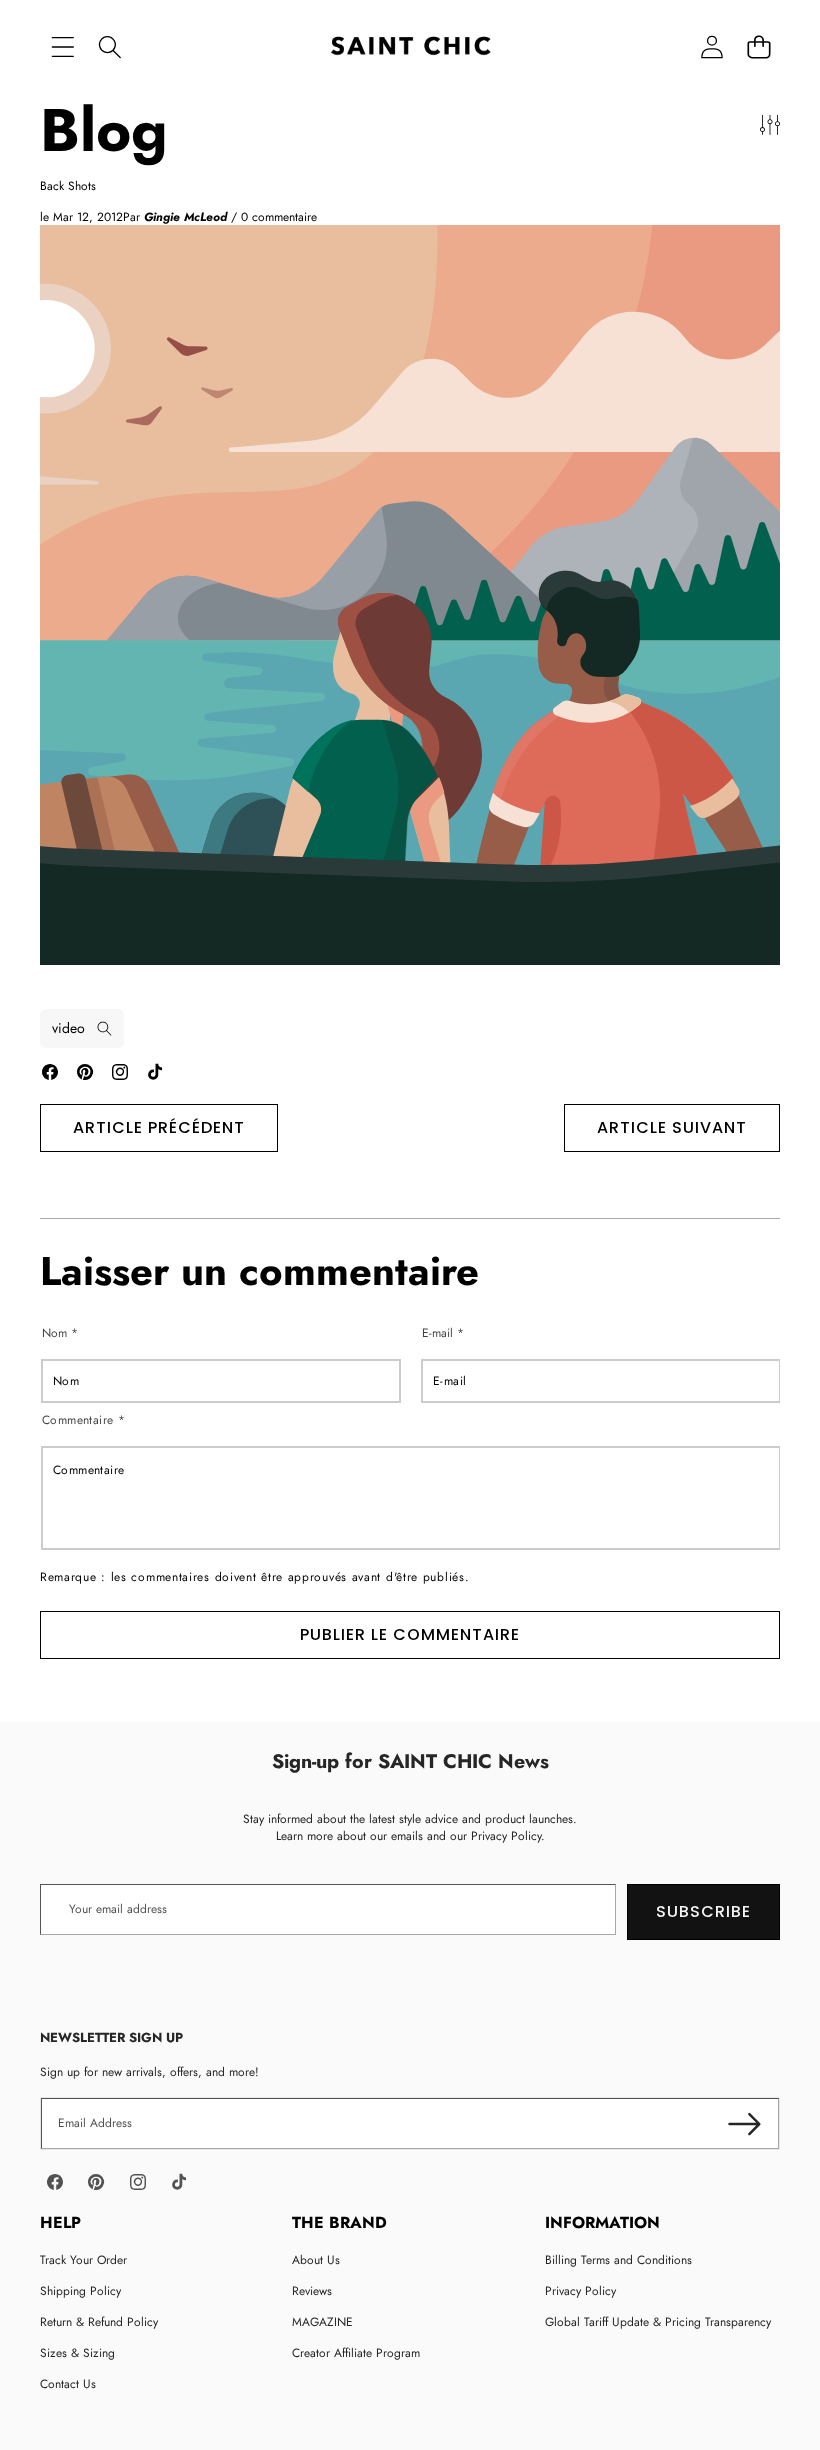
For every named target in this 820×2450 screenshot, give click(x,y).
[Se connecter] (711, 47)
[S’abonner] (744, 2123)
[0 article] (758, 47)
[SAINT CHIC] (410, 47)
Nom (60, 1333)
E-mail (443, 1333)
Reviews (312, 2291)
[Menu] (62, 47)
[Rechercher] (109, 47)
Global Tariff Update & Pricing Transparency (658, 2322)
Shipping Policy (80, 2291)
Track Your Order (83, 2260)
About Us (316, 2260)
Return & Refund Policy (99, 2322)
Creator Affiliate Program (356, 2353)
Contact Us (68, 2384)
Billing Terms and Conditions (618, 2260)
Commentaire (83, 1420)
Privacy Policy (580, 2291)
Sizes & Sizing (77, 2353)
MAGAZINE (322, 2322)
